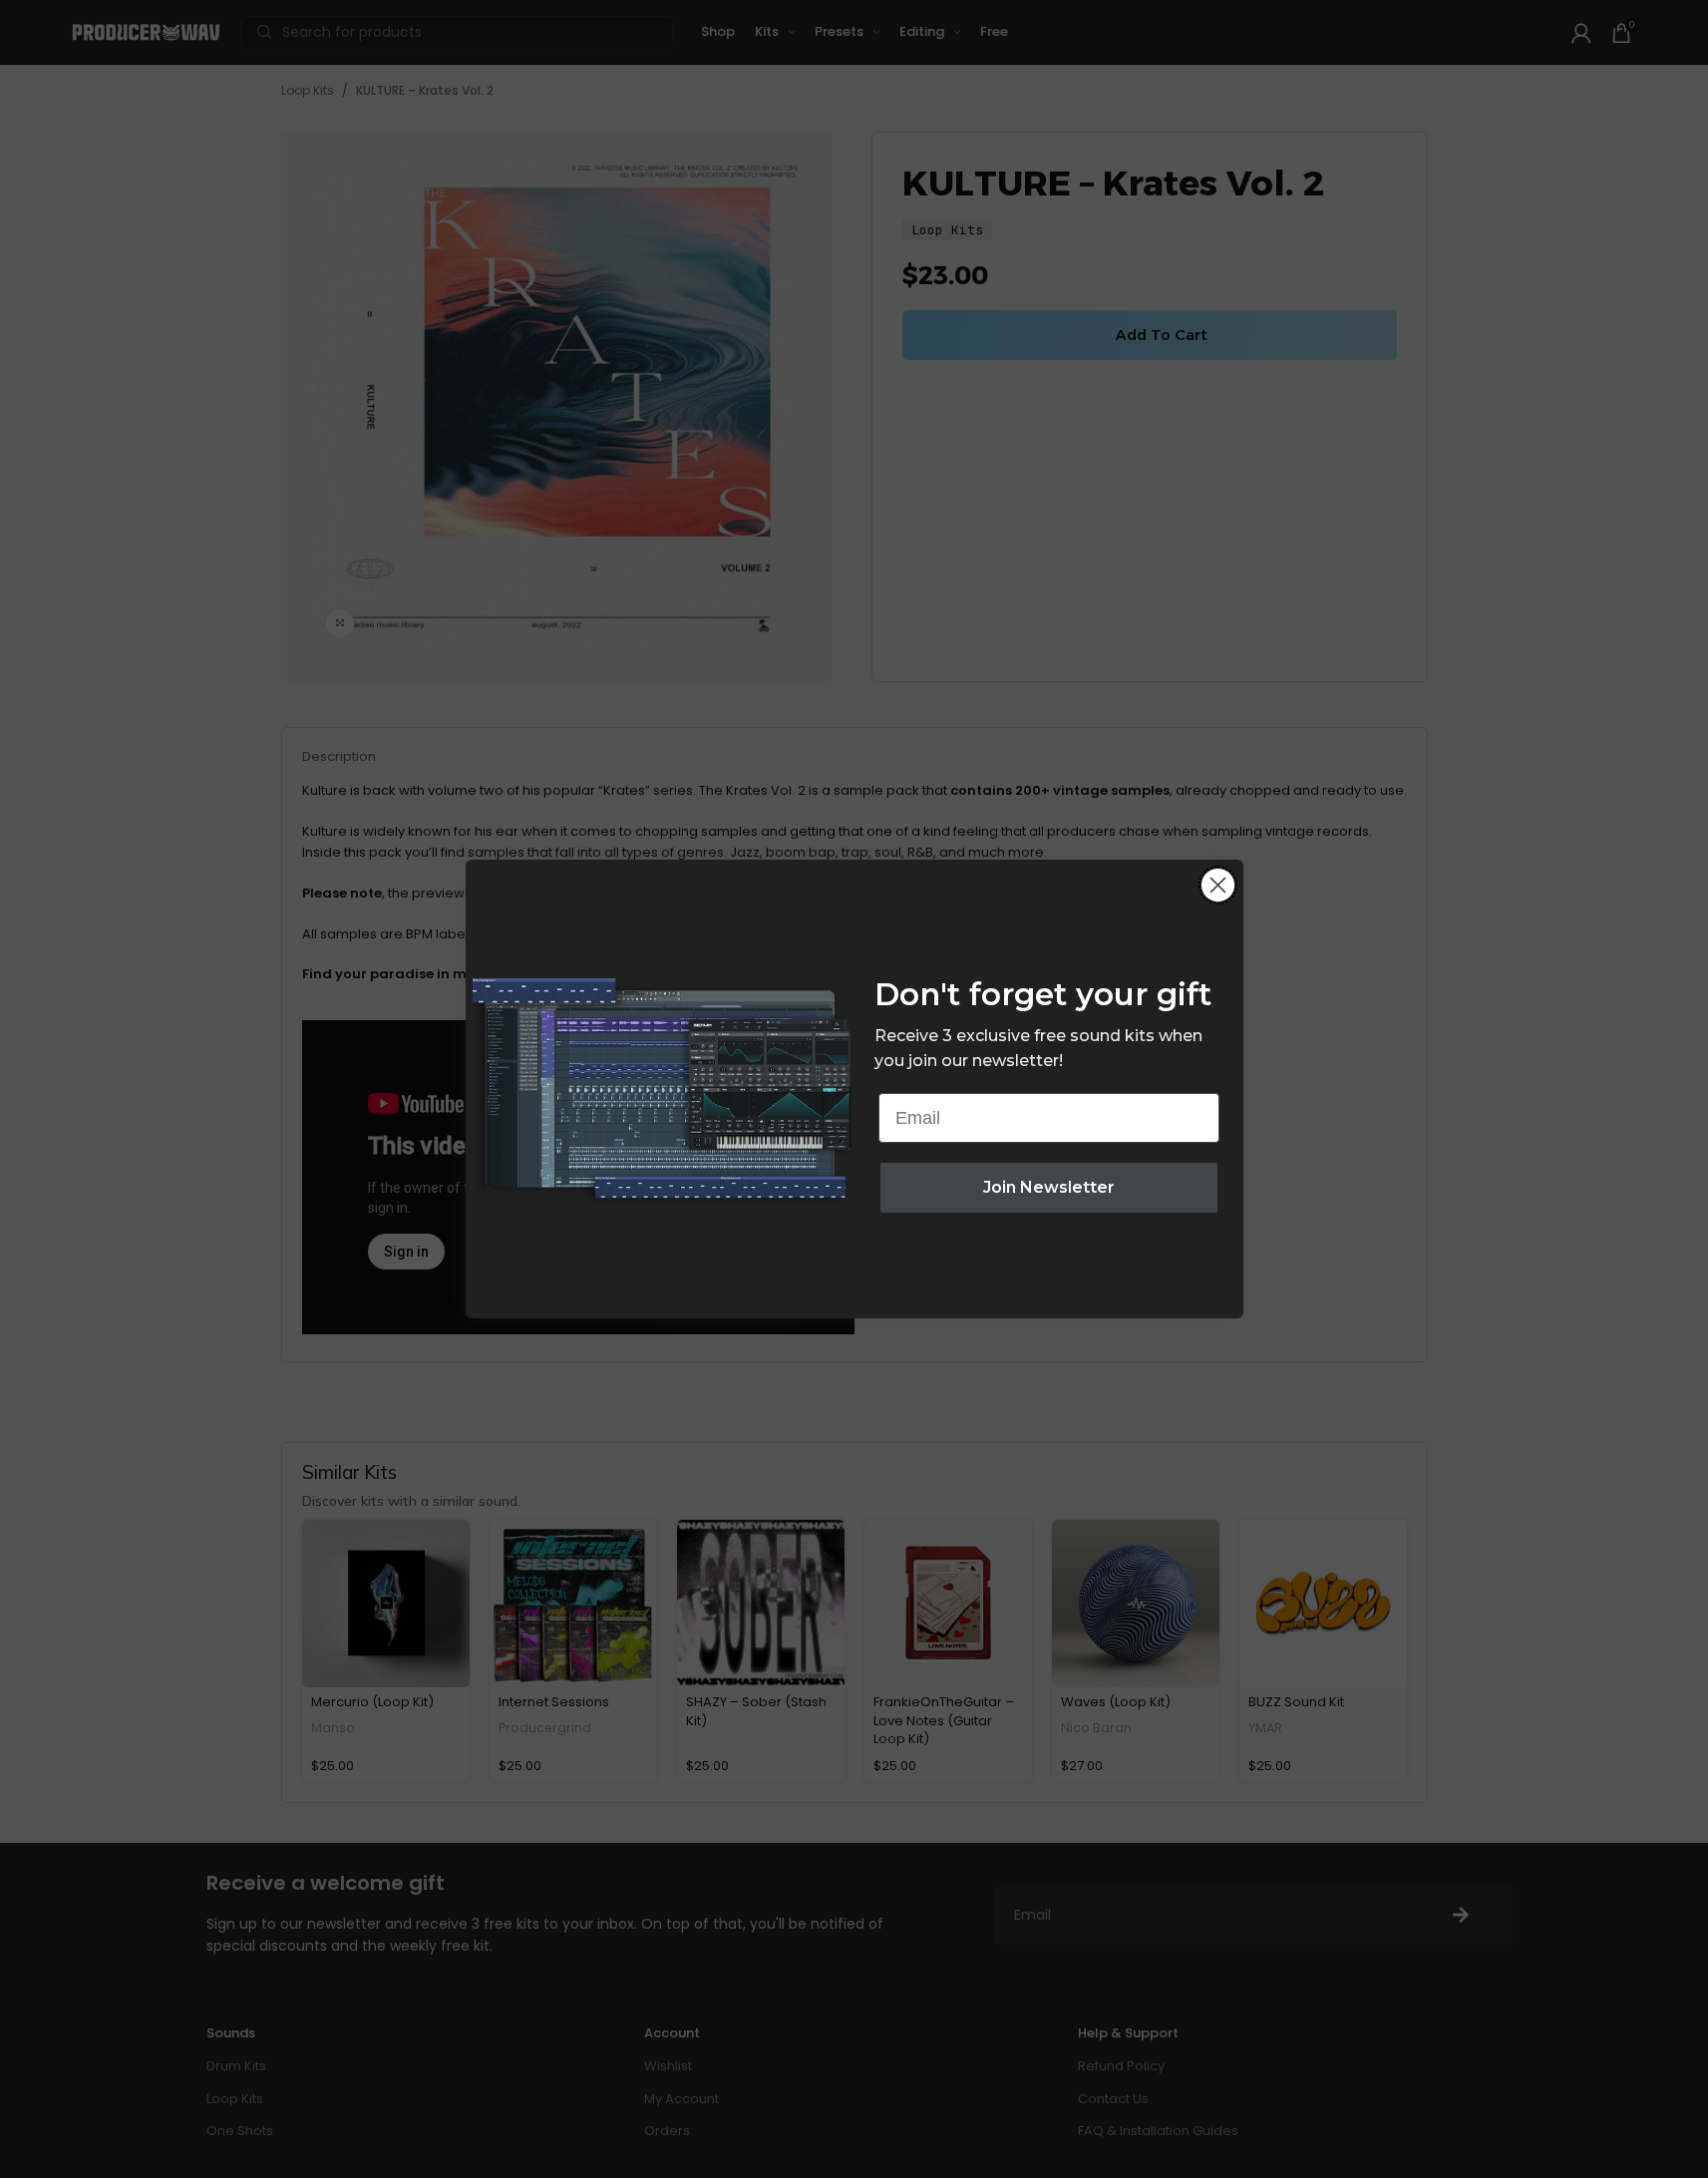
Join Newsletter (1049, 1187)
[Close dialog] (1218, 885)
